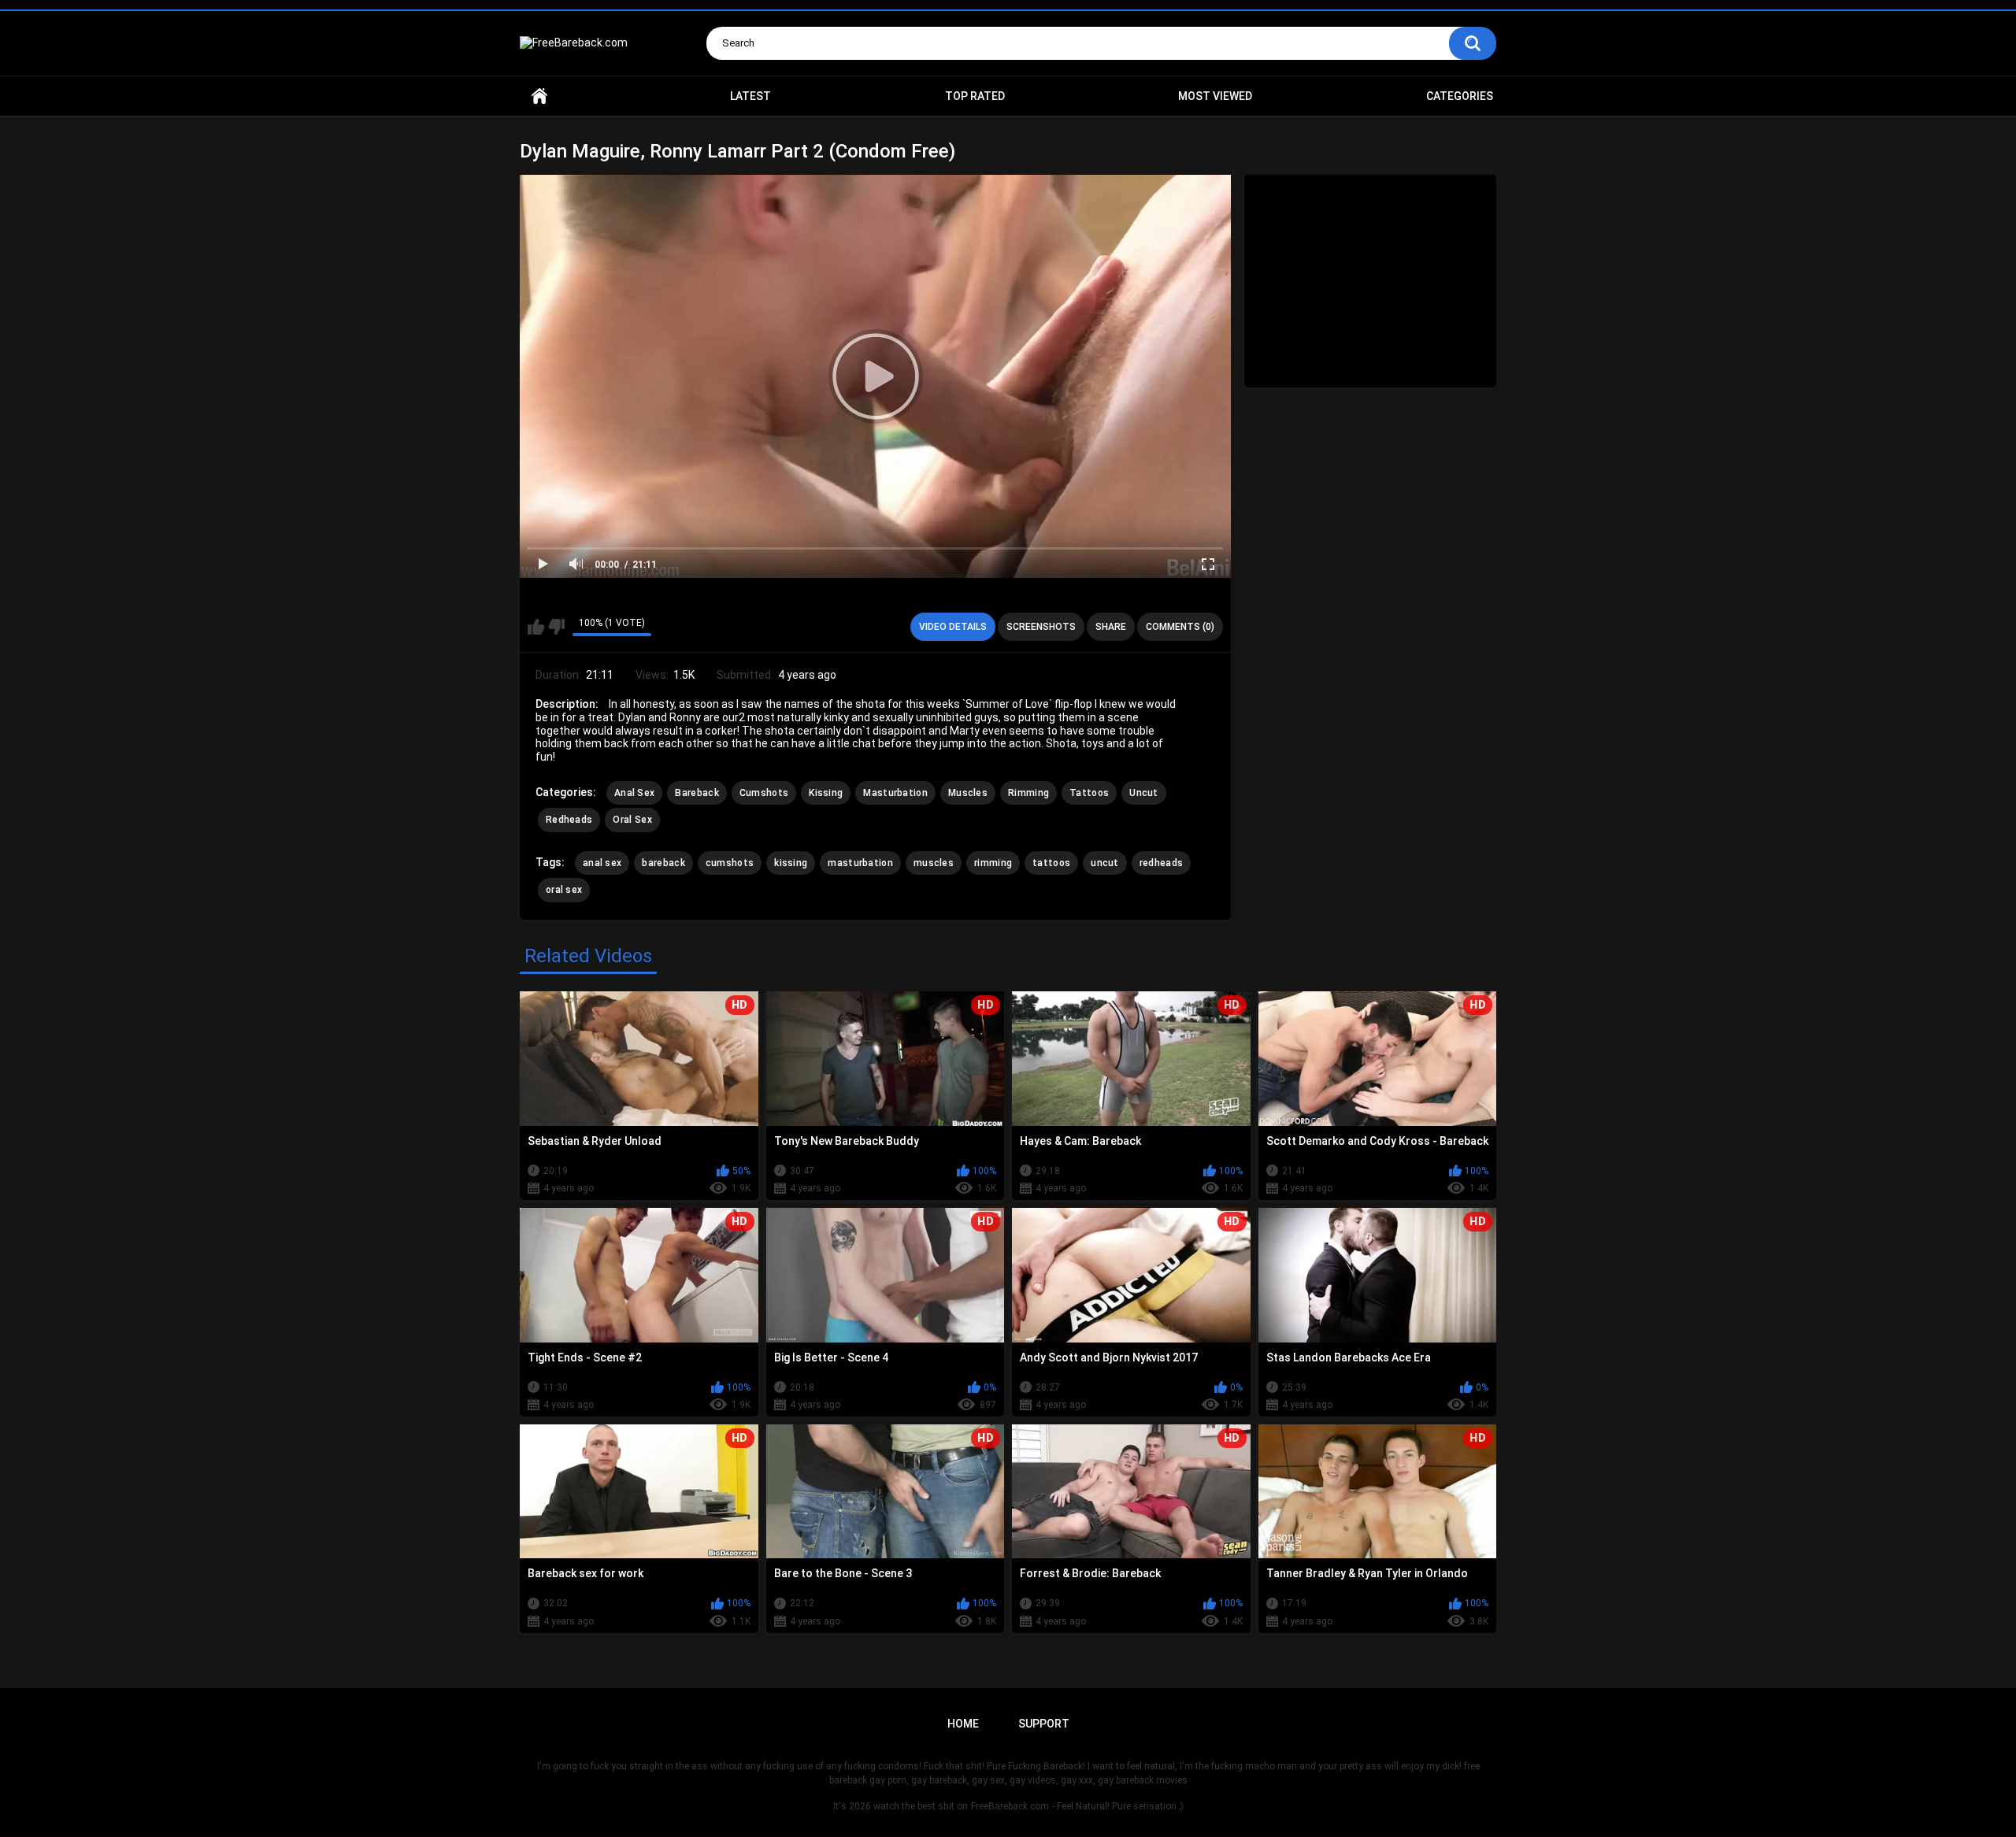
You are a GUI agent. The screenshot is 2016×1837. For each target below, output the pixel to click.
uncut (1105, 863)
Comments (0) (1180, 627)
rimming (993, 863)
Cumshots (764, 793)
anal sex (602, 863)
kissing (791, 863)
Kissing (826, 793)
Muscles (968, 793)
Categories (1460, 96)
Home (539, 96)
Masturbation (895, 793)
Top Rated (975, 96)
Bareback (697, 793)
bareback (663, 863)
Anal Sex (634, 793)
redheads (1161, 863)
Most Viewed (1215, 96)
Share (1111, 627)
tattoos (1051, 863)
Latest (750, 96)
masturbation (860, 863)
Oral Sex (632, 820)
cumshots (730, 863)
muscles (934, 863)
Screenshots (1041, 627)
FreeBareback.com (1010, 1806)
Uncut (1144, 793)
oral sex (564, 890)
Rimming (1028, 793)
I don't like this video (556, 627)
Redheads (569, 820)
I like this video (536, 627)
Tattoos (1089, 793)
